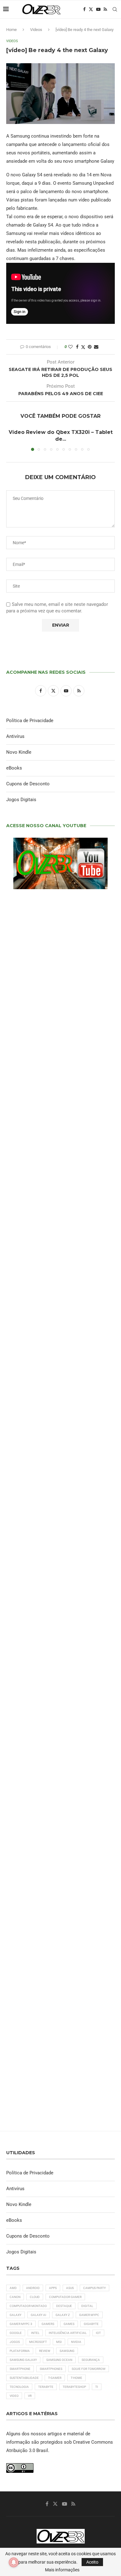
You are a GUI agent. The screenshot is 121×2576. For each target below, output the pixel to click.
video (14, 2396)
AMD (13, 2288)
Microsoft (38, 2342)
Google (16, 2333)
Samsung (67, 2351)
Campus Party (94, 2288)
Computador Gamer (65, 2297)
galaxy (16, 2315)
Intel (35, 2333)
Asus (70, 2288)
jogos (15, 2342)
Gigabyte (91, 2324)
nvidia (76, 2342)
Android (33, 2288)
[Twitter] (91, 9)
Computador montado (28, 2306)
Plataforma (20, 2351)
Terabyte (46, 2387)
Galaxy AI (38, 2315)
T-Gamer (55, 2378)
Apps (53, 2288)
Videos (36, 30)
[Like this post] (70, 347)
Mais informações (62, 2570)
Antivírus (15, 736)
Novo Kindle (19, 752)
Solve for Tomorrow (89, 2369)
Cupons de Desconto (28, 784)
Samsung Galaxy (23, 2360)
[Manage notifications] (14, 2562)
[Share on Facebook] (77, 347)
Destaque (64, 2306)
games (69, 2324)
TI (97, 2387)
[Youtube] (98, 9)
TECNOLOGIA (19, 2387)
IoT (98, 2333)
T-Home (76, 2378)
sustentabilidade (24, 2378)
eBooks (14, 768)
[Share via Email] (96, 347)
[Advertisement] (60, 1327)
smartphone (20, 2369)
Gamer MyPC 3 (21, 2324)
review (45, 2351)
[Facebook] (84, 9)
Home (11, 30)
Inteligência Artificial (68, 2333)
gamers (48, 2324)
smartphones (51, 2369)
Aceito (92, 2562)
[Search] (115, 9)
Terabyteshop (74, 2387)
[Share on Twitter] (83, 347)
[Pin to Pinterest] (90, 347)
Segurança (91, 2360)
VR (30, 2396)
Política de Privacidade (30, 721)
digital (87, 2306)
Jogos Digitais (21, 800)
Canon (15, 2297)
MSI (59, 2342)
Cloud (35, 2297)
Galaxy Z (63, 2315)
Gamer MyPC (89, 2315)
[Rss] (105, 9)
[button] (11, 440)
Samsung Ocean (59, 2360)
